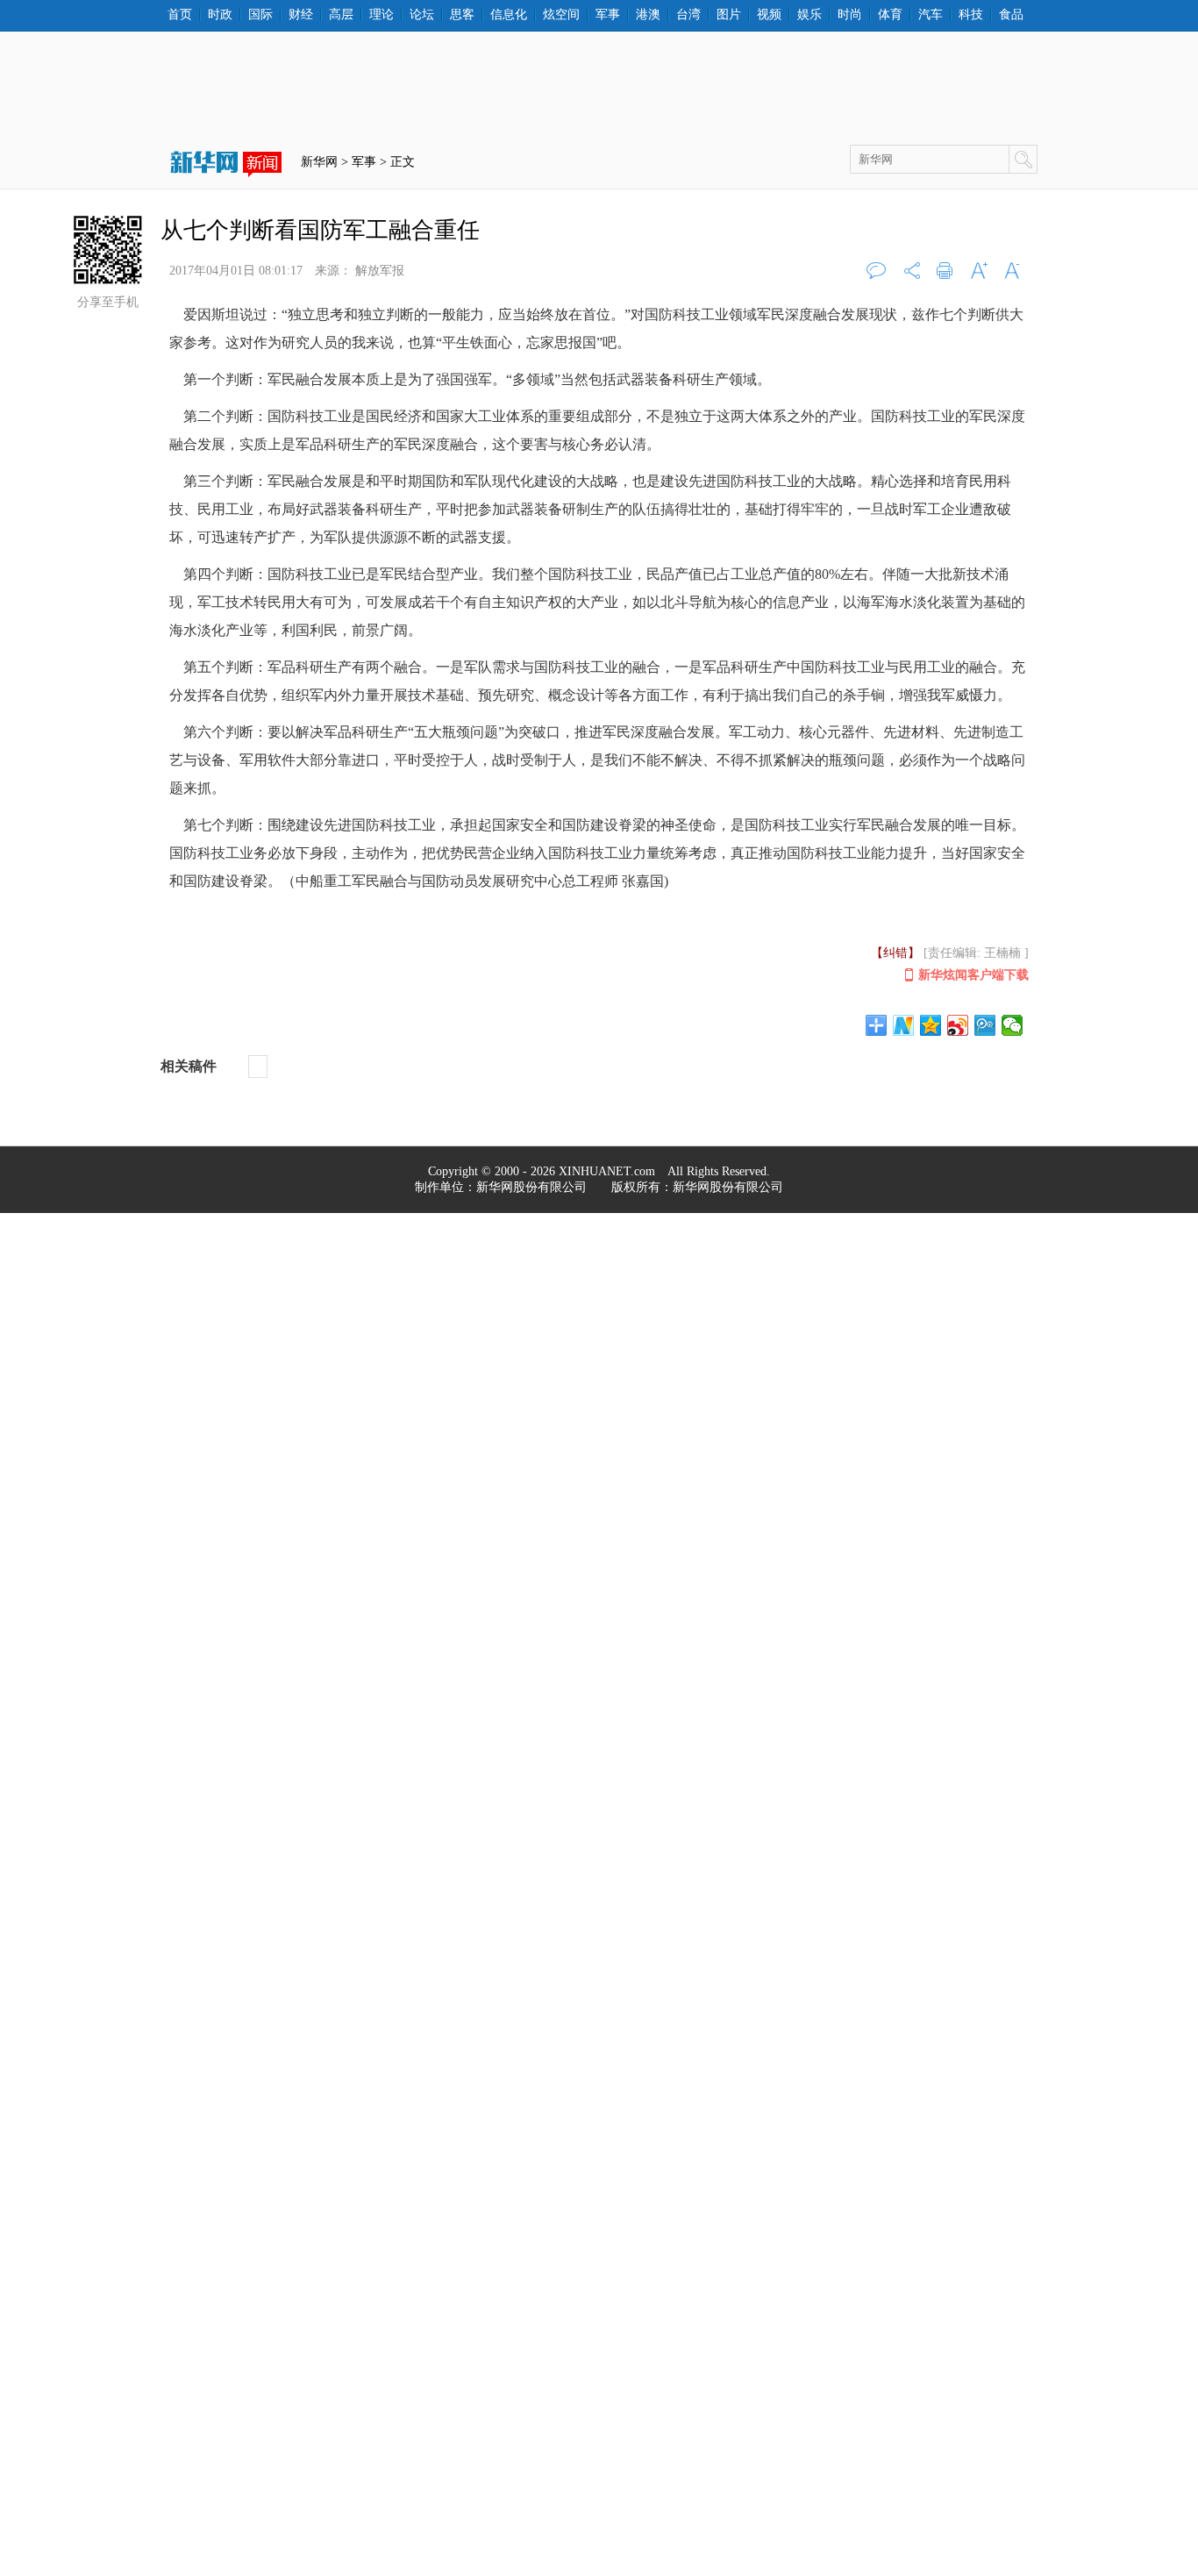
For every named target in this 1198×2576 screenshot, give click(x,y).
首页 (180, 15)
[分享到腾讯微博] (985, 1025)
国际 (260, 15)
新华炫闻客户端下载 (973, 975)
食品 (1011, 15)
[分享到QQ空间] (931, 1025)
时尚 (850, 15)
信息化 (509, 15)
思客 (462, 15)
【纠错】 (895, 953)
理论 (382, 15)
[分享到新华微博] (904, 1025)
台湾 (688, 15)
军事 (608, 15)
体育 (890, 15)
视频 (769, 15)
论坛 (422, 15)
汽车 (931, 15)
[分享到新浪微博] (958, 1025)
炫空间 (561, 15)
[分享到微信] (1013, 1025)
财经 (301, 15)
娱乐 (809, 15)
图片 (729, 15)
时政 (220, 15)
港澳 (648, 15)
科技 (971, 15)
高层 (341, 15)
